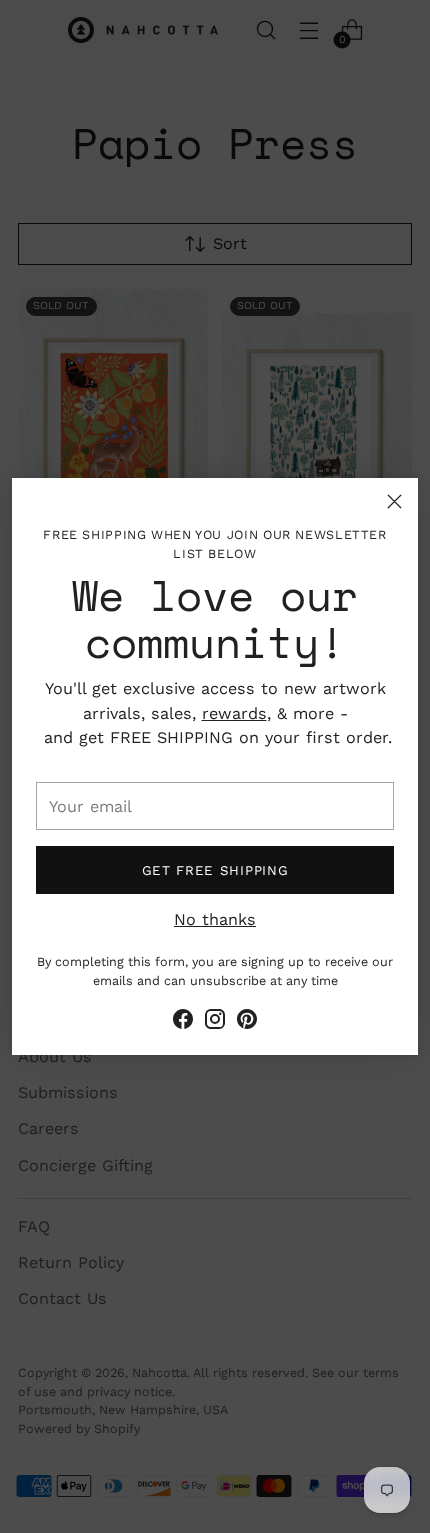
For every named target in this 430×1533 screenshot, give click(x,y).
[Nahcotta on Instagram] (215, 1022)
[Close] (394, 501)
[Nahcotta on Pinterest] (247, 1022)
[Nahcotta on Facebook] (183, 1022)
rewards (234, 713)
